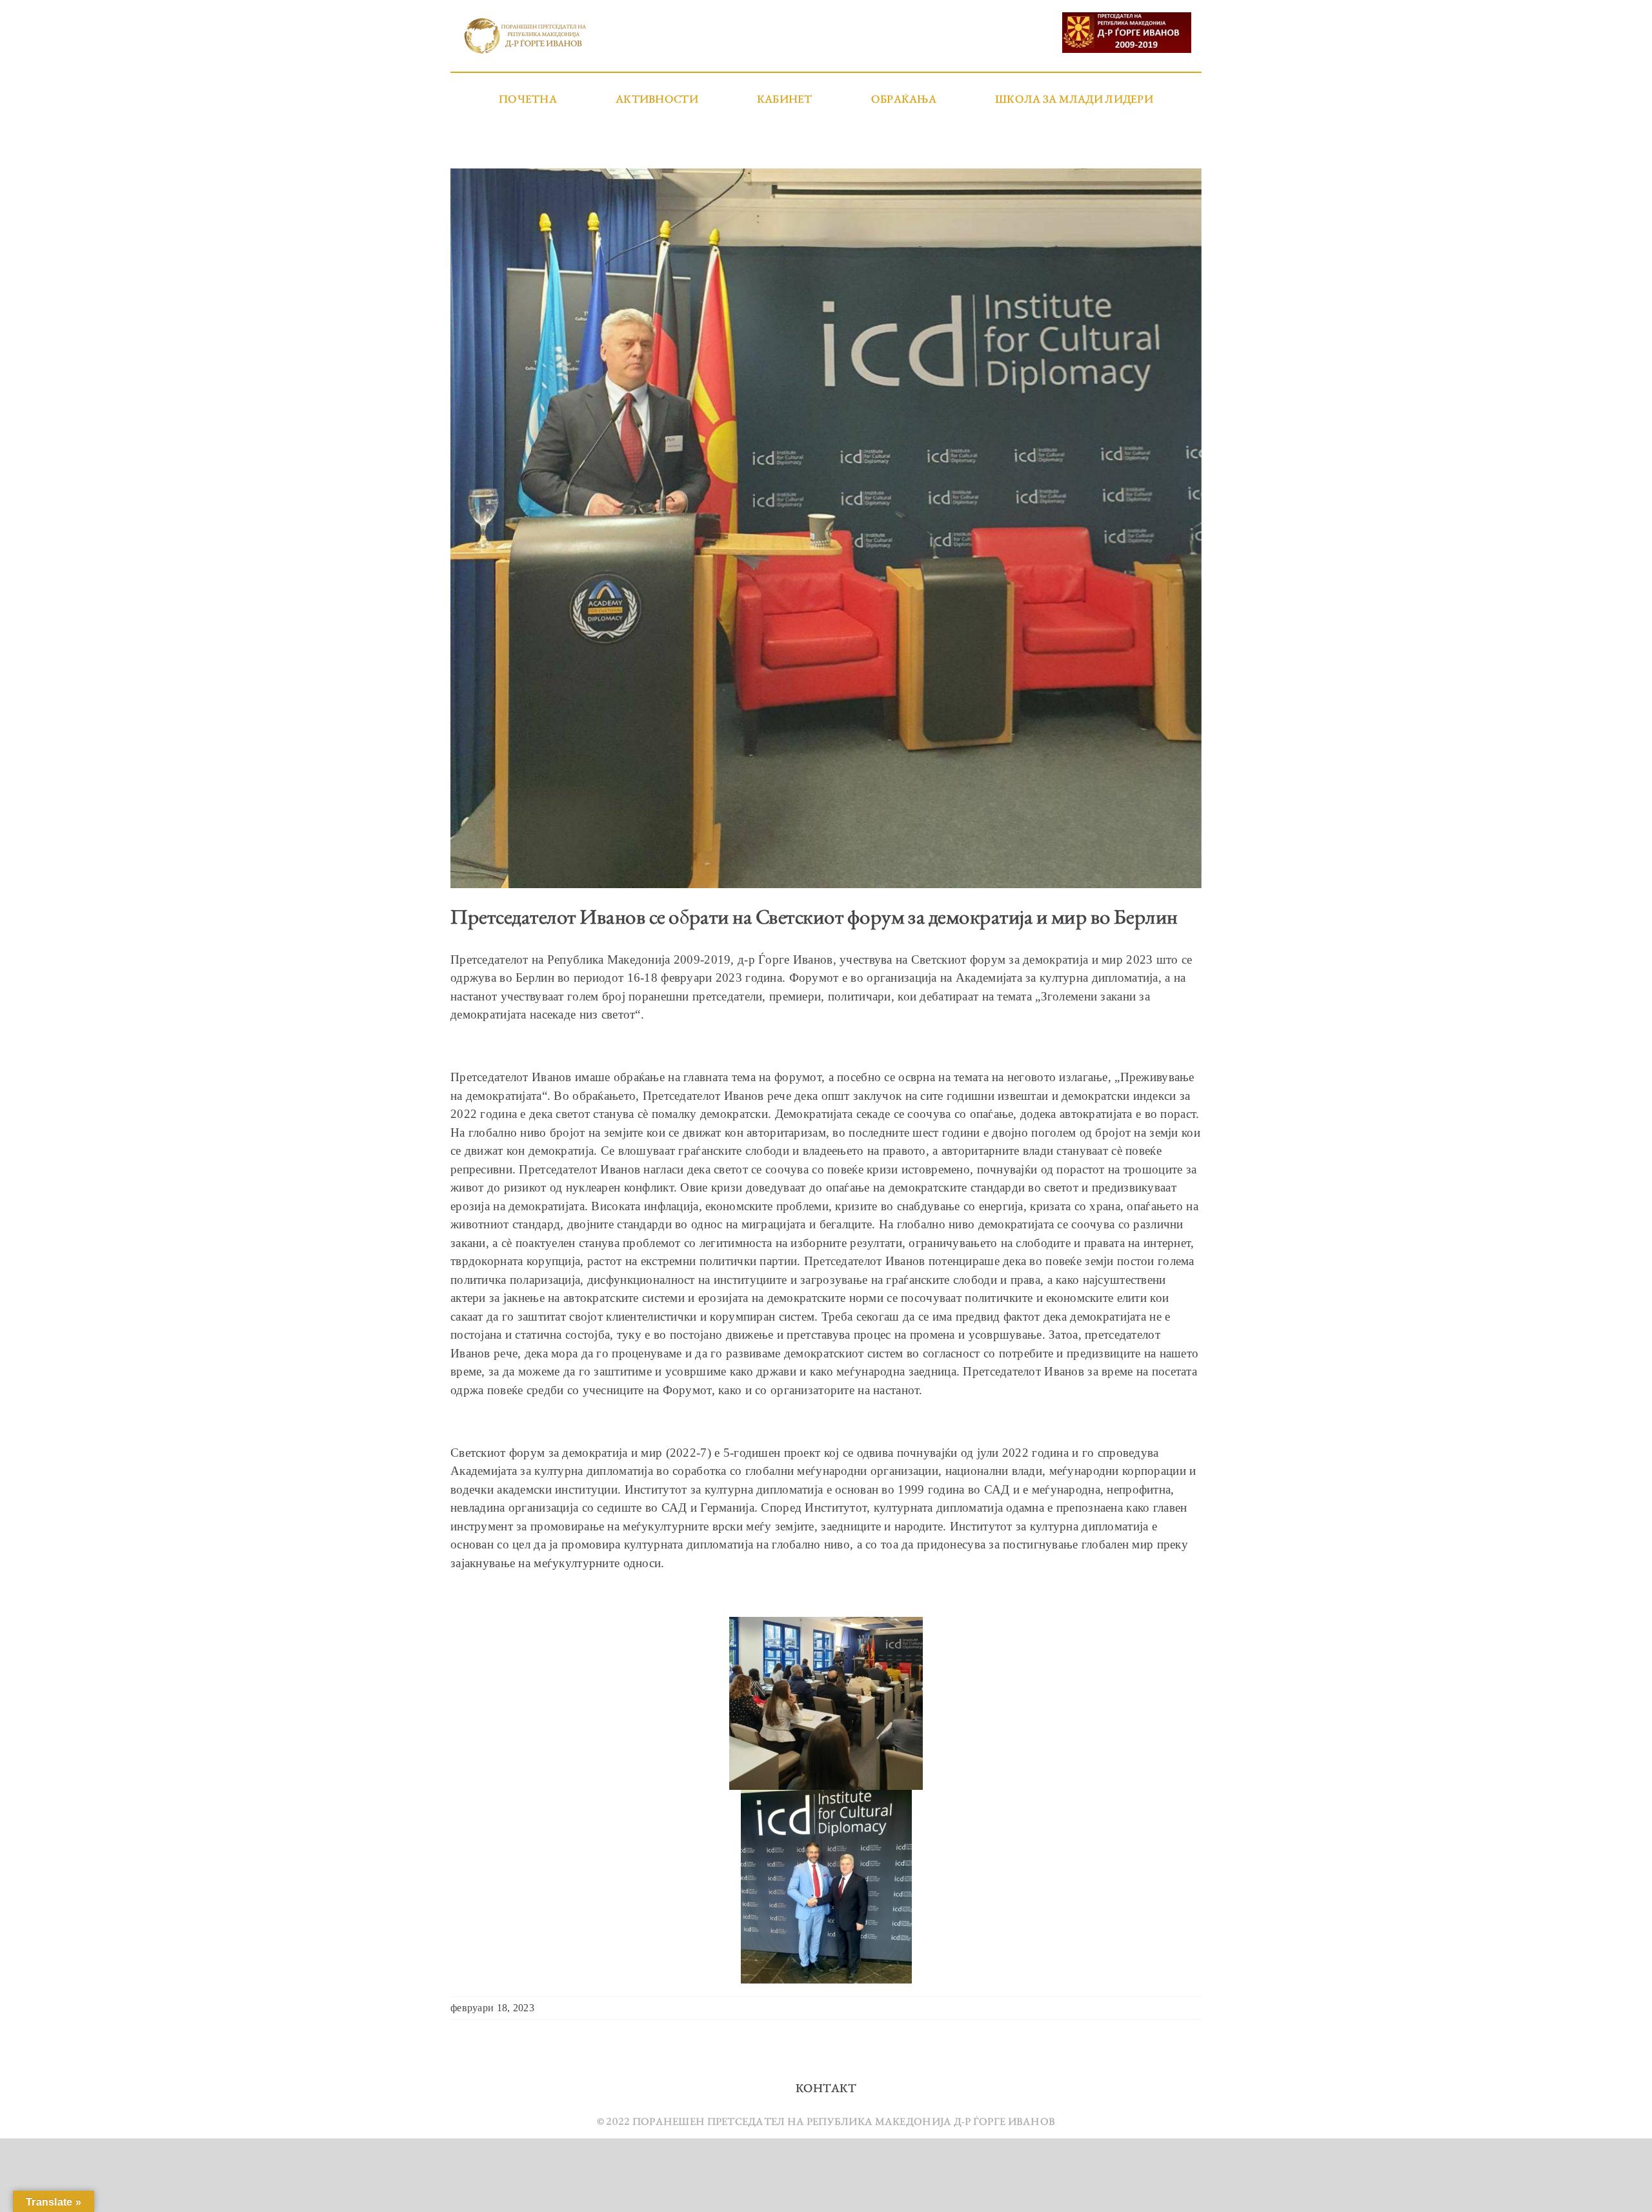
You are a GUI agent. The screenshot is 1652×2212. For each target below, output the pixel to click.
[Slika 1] (826, 528)
